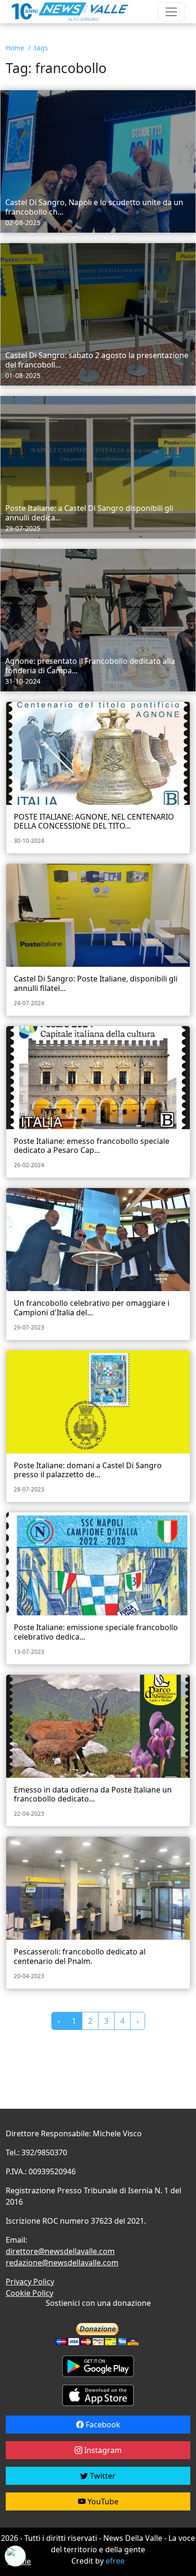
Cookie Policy (29, 2293)
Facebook (102, 2425)
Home (15, 48)
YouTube (102, 2501)
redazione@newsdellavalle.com (62, 2263)
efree (115, 2561)
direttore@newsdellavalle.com (60, 2251)
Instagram (102, 2450)
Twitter (102, 2476)
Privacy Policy (30, 2282)
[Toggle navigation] (171, 12)
